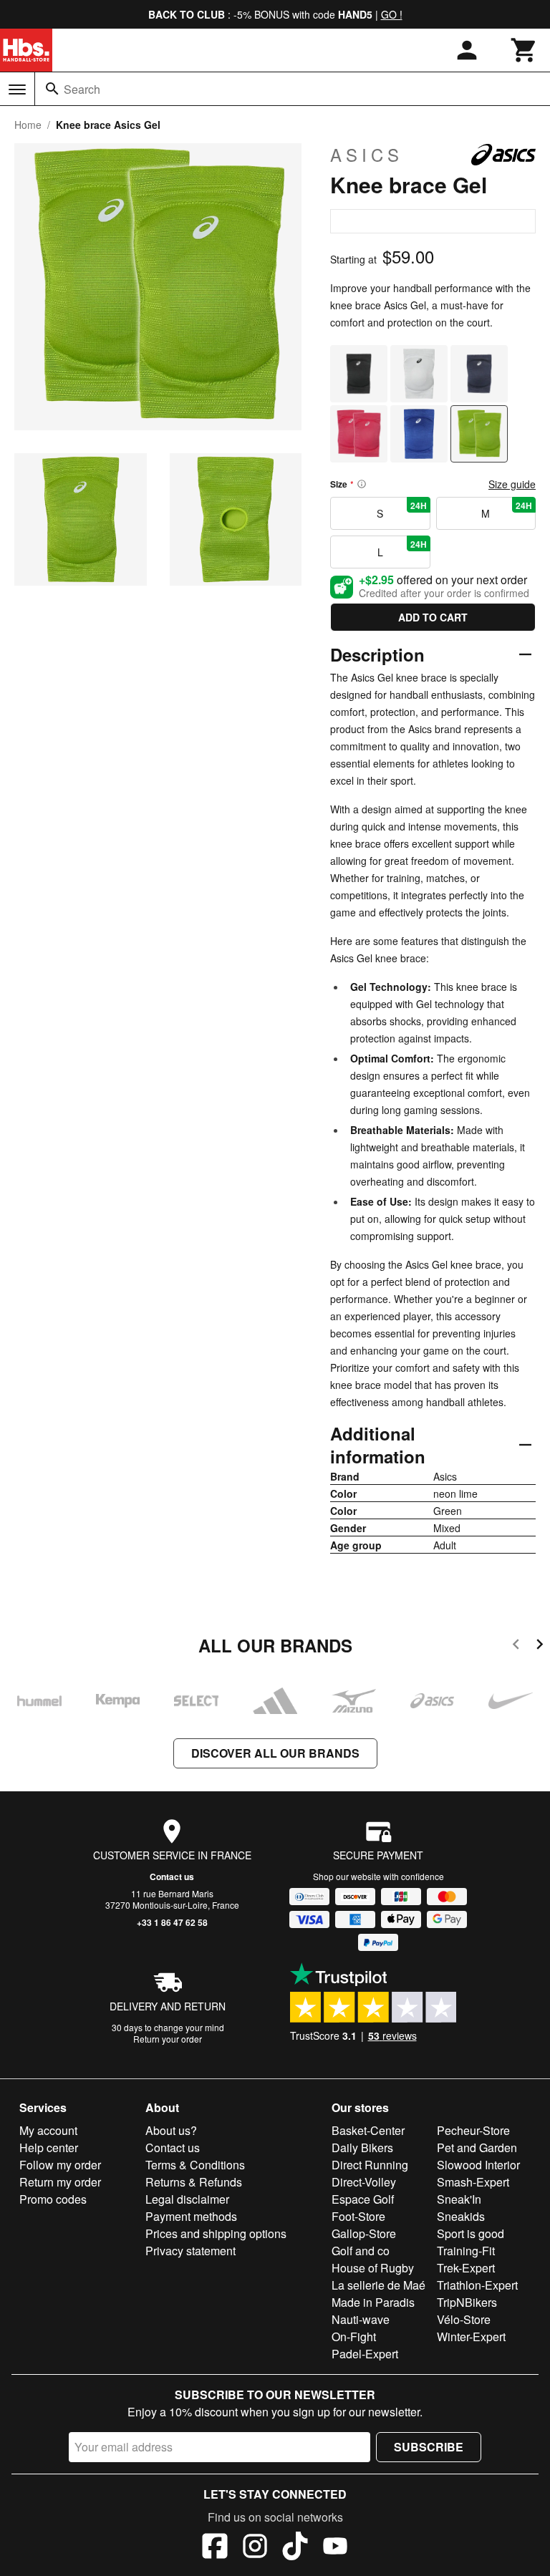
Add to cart (433, 617)
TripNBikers (467, 2302)
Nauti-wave (361, 2319)
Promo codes (53, 2199)
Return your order (168, 2039)
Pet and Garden (477, 2148)
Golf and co (361, 2251)
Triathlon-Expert (477, 2285)
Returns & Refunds (194, 2182)
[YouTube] (335, 2548)
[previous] (516, 1646)
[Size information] (362, 484)
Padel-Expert (365, 2354)
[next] (540, 1646)
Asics (367, 155)
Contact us (172, 1877)
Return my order (60, 2182)
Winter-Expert (471, 2337)
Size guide (512, 484)
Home (28, 125)
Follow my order (60, 2165)
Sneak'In (459, 2199)
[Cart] (524, 50)
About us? (171, 2130)
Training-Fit (466, 2251)
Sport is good (471, 2233)
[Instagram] (255, 2548)
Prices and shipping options (216, 2233)
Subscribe (429, 2447)
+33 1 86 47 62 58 (172, 1922)
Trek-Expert (466, 2268)
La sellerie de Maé (378, 2285)
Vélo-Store (464, 2319)
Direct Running (370, 2165)
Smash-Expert (473, 2182)
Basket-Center (368, 2130)
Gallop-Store (364, 2233)
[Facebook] (215, 2548)
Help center (49, 2148)
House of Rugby (373, 2268)
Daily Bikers (362, 2148)
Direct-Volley (364, 2182)
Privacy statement (190, 2251)
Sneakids (461, 2216)
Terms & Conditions (195, 2165)
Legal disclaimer (187, 2199)
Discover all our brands (275, 1753)
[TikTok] (295, 2548)
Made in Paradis (373, 2302)
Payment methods (191, 2216)
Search (82, 89)
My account (48, 2130)
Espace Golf (363, 2199)
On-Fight (354, 2337)
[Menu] (17, 89)
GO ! (392, 14)
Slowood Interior (478, 2165)
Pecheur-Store (473, 2130)
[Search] (52, 89)
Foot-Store (358, 2216)
